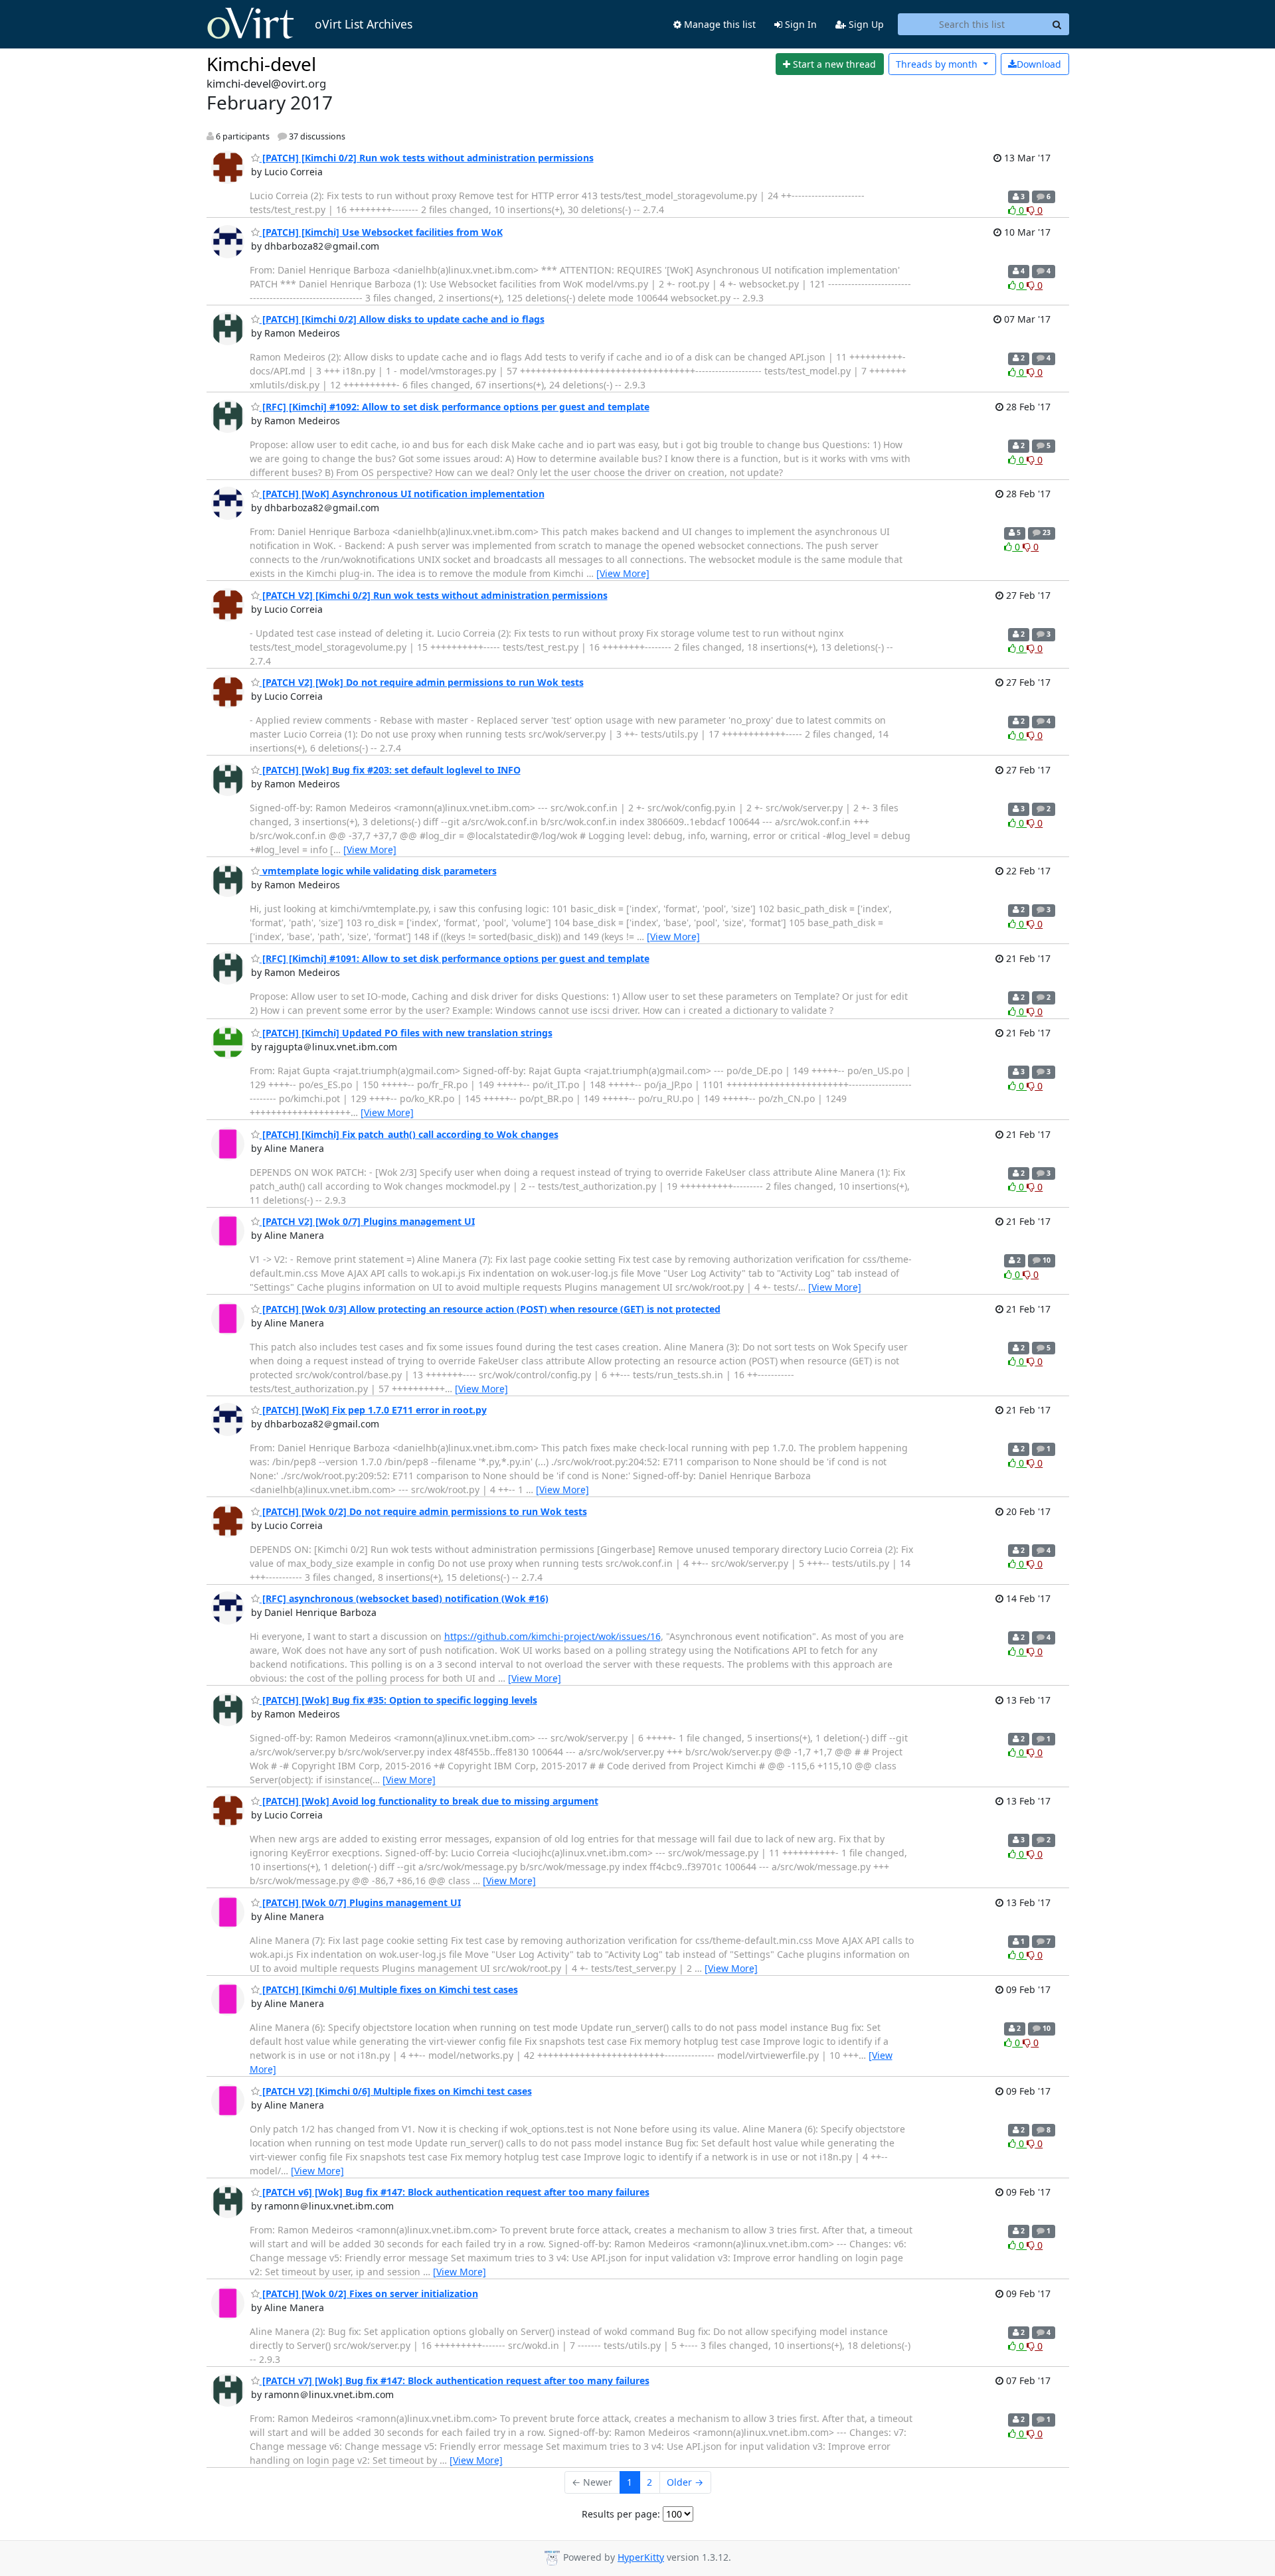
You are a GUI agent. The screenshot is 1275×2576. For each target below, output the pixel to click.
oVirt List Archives (364, 24)
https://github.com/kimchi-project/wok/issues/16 (552, 1636)
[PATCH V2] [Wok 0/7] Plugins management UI (367, 1221)
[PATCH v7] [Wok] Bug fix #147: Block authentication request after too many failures (455, 2380)
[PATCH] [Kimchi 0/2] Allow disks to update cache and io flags (402, 319)
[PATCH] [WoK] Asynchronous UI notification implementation (402, 494)
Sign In (800, 24)
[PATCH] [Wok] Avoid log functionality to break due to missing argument (429, 1801)
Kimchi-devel (261, 64)
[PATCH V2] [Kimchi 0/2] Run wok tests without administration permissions (434, 595)
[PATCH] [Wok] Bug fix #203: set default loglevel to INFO (390, 770)
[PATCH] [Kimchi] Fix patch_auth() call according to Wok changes (409, 1134)
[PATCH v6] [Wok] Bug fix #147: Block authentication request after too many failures (455, 2192)
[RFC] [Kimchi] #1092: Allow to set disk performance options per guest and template (455, 407)
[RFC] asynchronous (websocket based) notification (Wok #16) (404, 1598)
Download (1039, 64)
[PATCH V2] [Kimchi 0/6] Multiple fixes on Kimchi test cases (396, 2091)
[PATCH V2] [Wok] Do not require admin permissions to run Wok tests (422, 682)
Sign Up (865, 24)
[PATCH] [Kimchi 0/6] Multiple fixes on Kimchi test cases (389, 1989)
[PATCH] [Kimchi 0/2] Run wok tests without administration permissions (427, 158)
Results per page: (621, 2514)
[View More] (623, 573)
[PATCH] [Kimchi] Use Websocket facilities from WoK (381, 232)
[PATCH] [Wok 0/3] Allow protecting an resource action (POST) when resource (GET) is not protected (490, 1309)
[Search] (1057, 25)
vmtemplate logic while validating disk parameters (378, 871)
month (938, 64)
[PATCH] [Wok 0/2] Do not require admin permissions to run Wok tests (423, 1511)
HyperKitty (641, 2557)
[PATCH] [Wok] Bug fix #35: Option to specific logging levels (398, 1700)
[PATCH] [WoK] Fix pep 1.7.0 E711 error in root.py (373, 1410)
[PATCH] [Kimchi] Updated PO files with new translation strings (406, 1033)
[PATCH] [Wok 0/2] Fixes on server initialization (369, 2294)
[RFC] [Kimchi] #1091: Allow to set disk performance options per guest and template (455, 958)
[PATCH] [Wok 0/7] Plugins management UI (360, 1902)
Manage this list (719, 24)
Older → (685, 2482)
